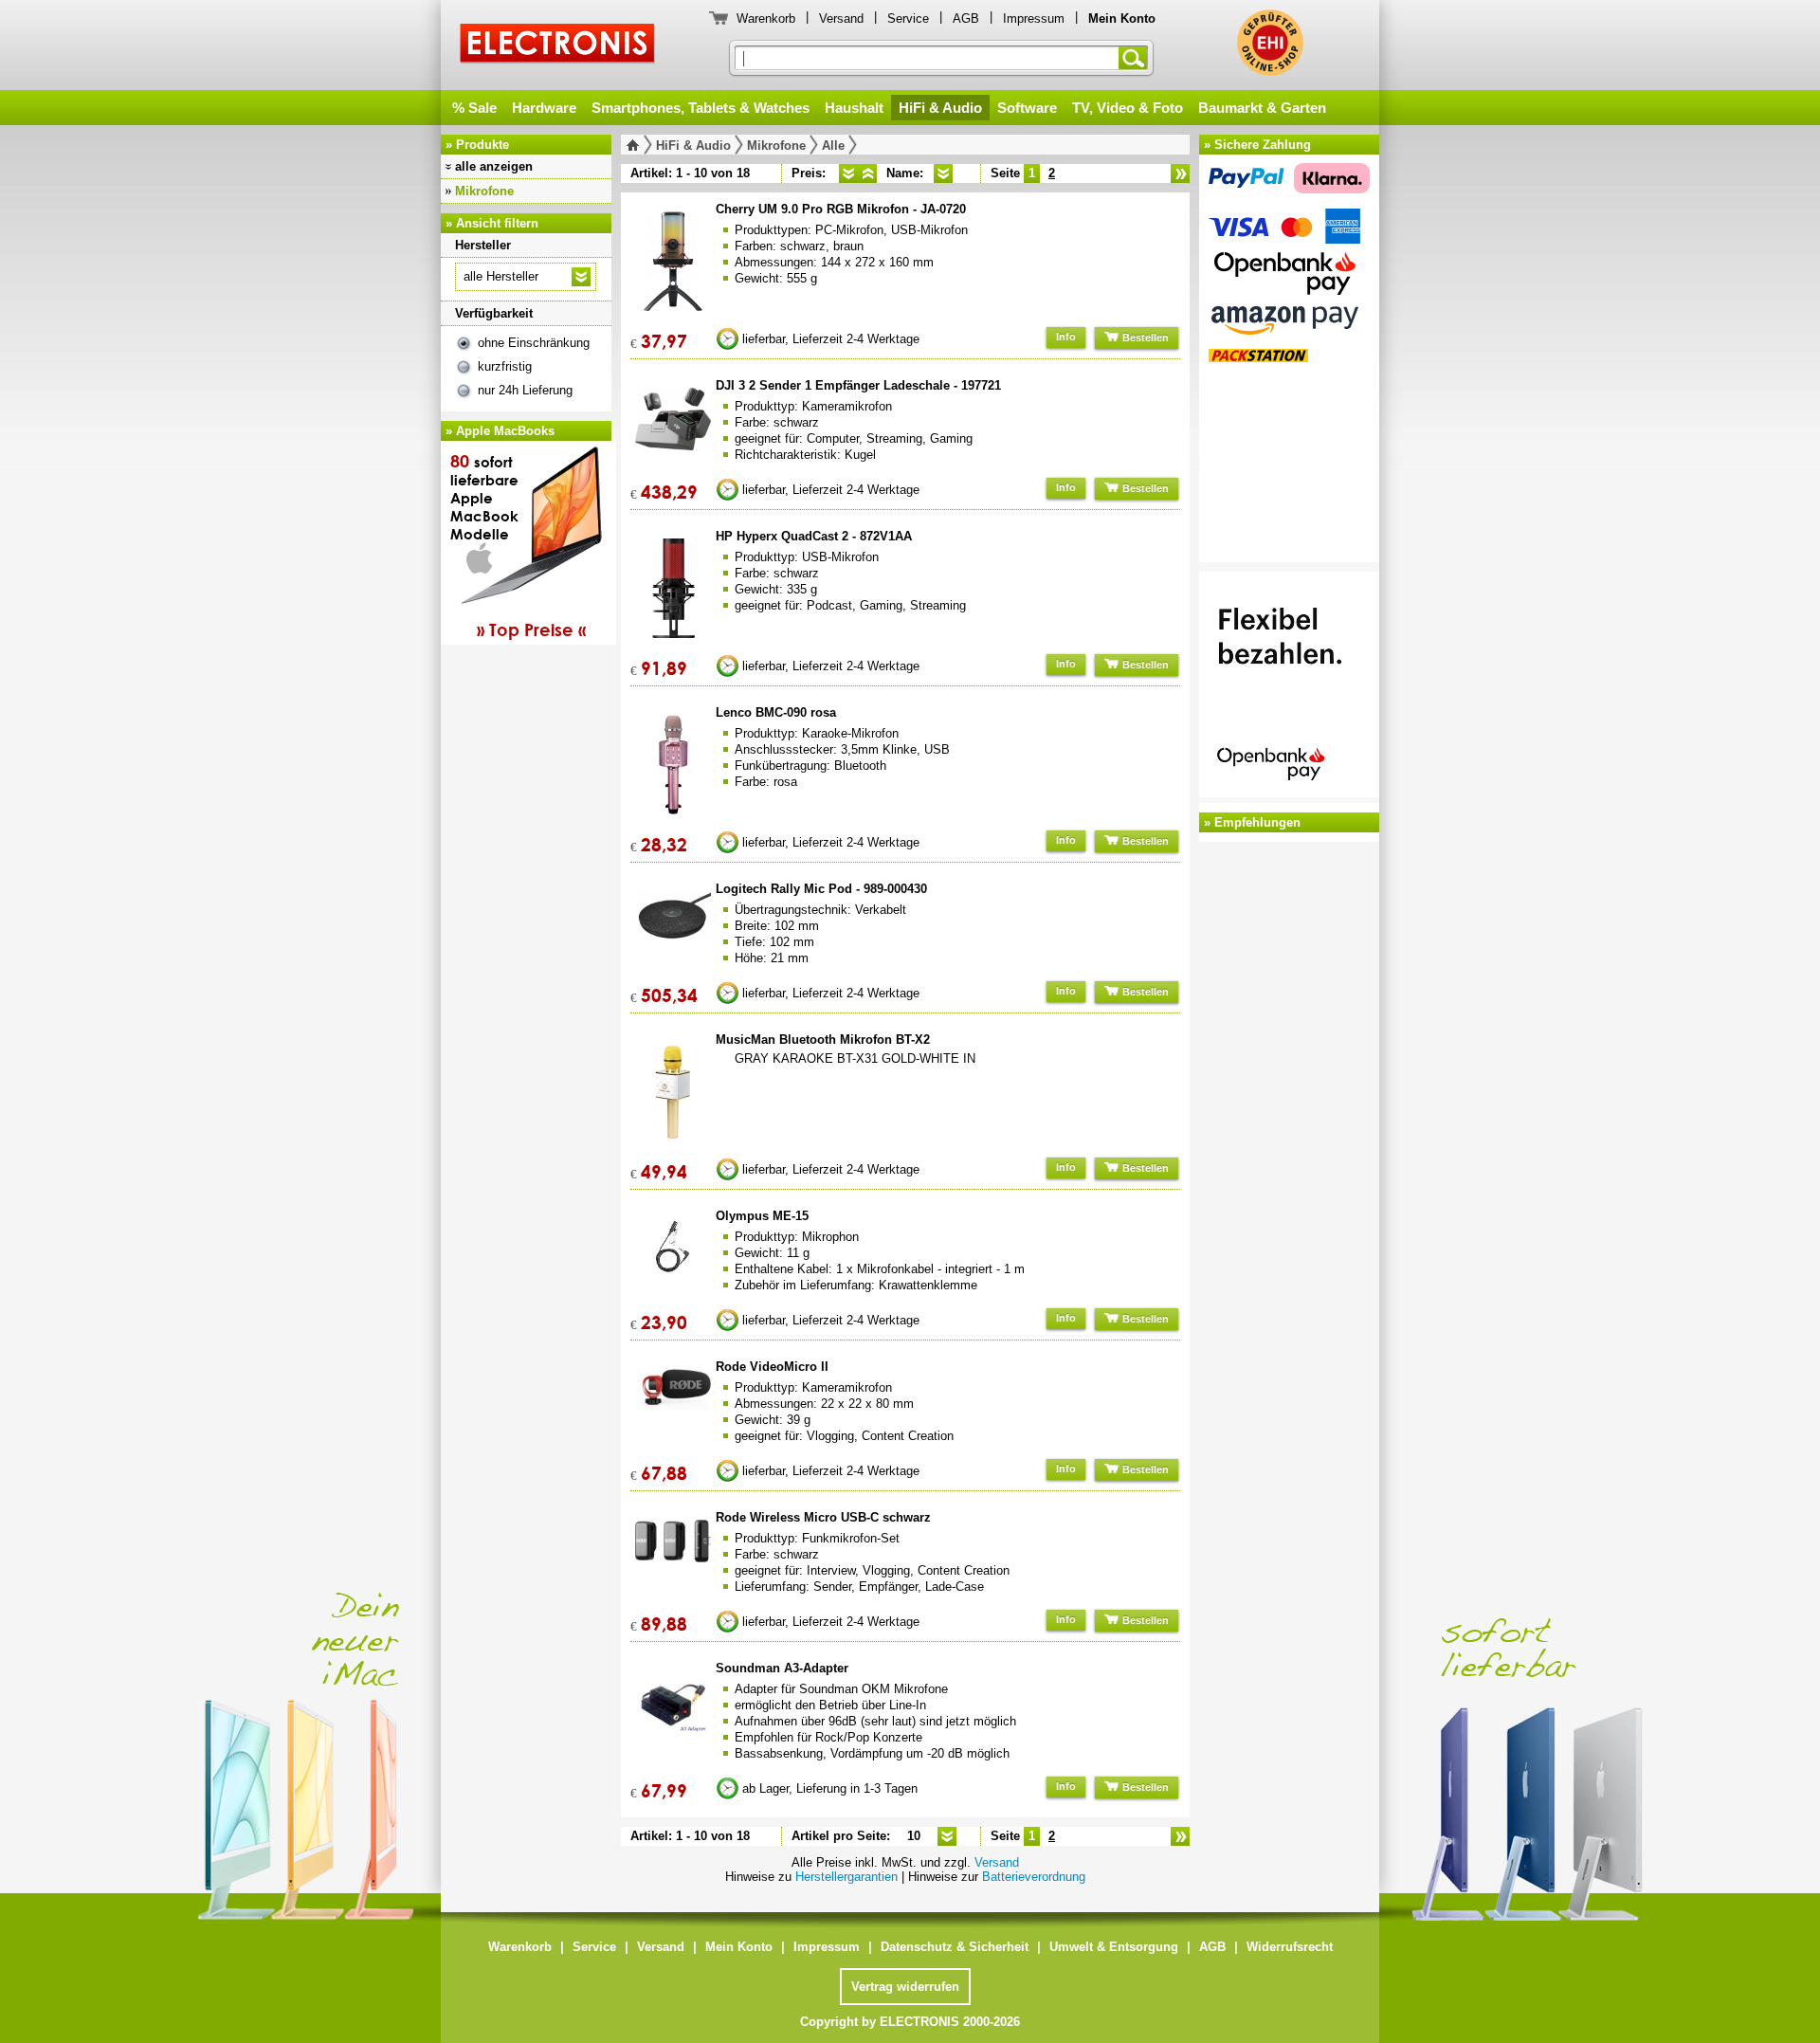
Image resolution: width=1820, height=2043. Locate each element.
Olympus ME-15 (762, 1216)
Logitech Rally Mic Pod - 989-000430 (821, 889)
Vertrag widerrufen (905, 1987)
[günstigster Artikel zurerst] (848, 173)
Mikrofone (484, 191)
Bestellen (1144, 337)
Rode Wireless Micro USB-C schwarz (823, 1517)
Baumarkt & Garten (1262, 108)
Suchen (1137, 58)
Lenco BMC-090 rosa (776, 712)
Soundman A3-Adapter (782, 1668)
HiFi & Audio (940, 108)
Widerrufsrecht (1290, 1947)
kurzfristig (505, 366)
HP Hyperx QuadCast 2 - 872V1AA (814, 536)
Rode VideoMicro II (772, 1367)
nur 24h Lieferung (525, 390)
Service (908, 18)
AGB (966, 18)
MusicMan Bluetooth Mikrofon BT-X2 (823, 1040)
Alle (833, 146)
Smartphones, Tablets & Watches (701, 108)
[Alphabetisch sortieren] (943, 173)
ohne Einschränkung (534, 343)
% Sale (474, 108)
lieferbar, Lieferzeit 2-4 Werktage (831, 339)
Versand (841, 18)
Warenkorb (766, 18)
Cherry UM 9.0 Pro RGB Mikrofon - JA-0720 (841, 209)
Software (1027, 108)
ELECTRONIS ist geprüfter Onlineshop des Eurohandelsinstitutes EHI (1270, 43)
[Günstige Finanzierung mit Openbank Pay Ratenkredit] (1289, 687)
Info (1066, 337)
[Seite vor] (1180, 173)
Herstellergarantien (846, 1877)
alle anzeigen (494, 166)
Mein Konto (739, 1947)
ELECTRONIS (558, 46)
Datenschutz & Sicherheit (955, 1947)
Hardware (544, 108)
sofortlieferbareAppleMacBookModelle (518, 545)
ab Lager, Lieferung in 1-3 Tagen (830, 1788)
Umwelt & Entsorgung (1114, 1947)
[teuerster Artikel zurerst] (867, 173)
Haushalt (854, 108)
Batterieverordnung (1034, 1877)
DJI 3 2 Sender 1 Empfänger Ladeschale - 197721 (858, 385)
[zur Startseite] (637, 145)
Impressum (1034, 18)
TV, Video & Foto (1128, 108)
